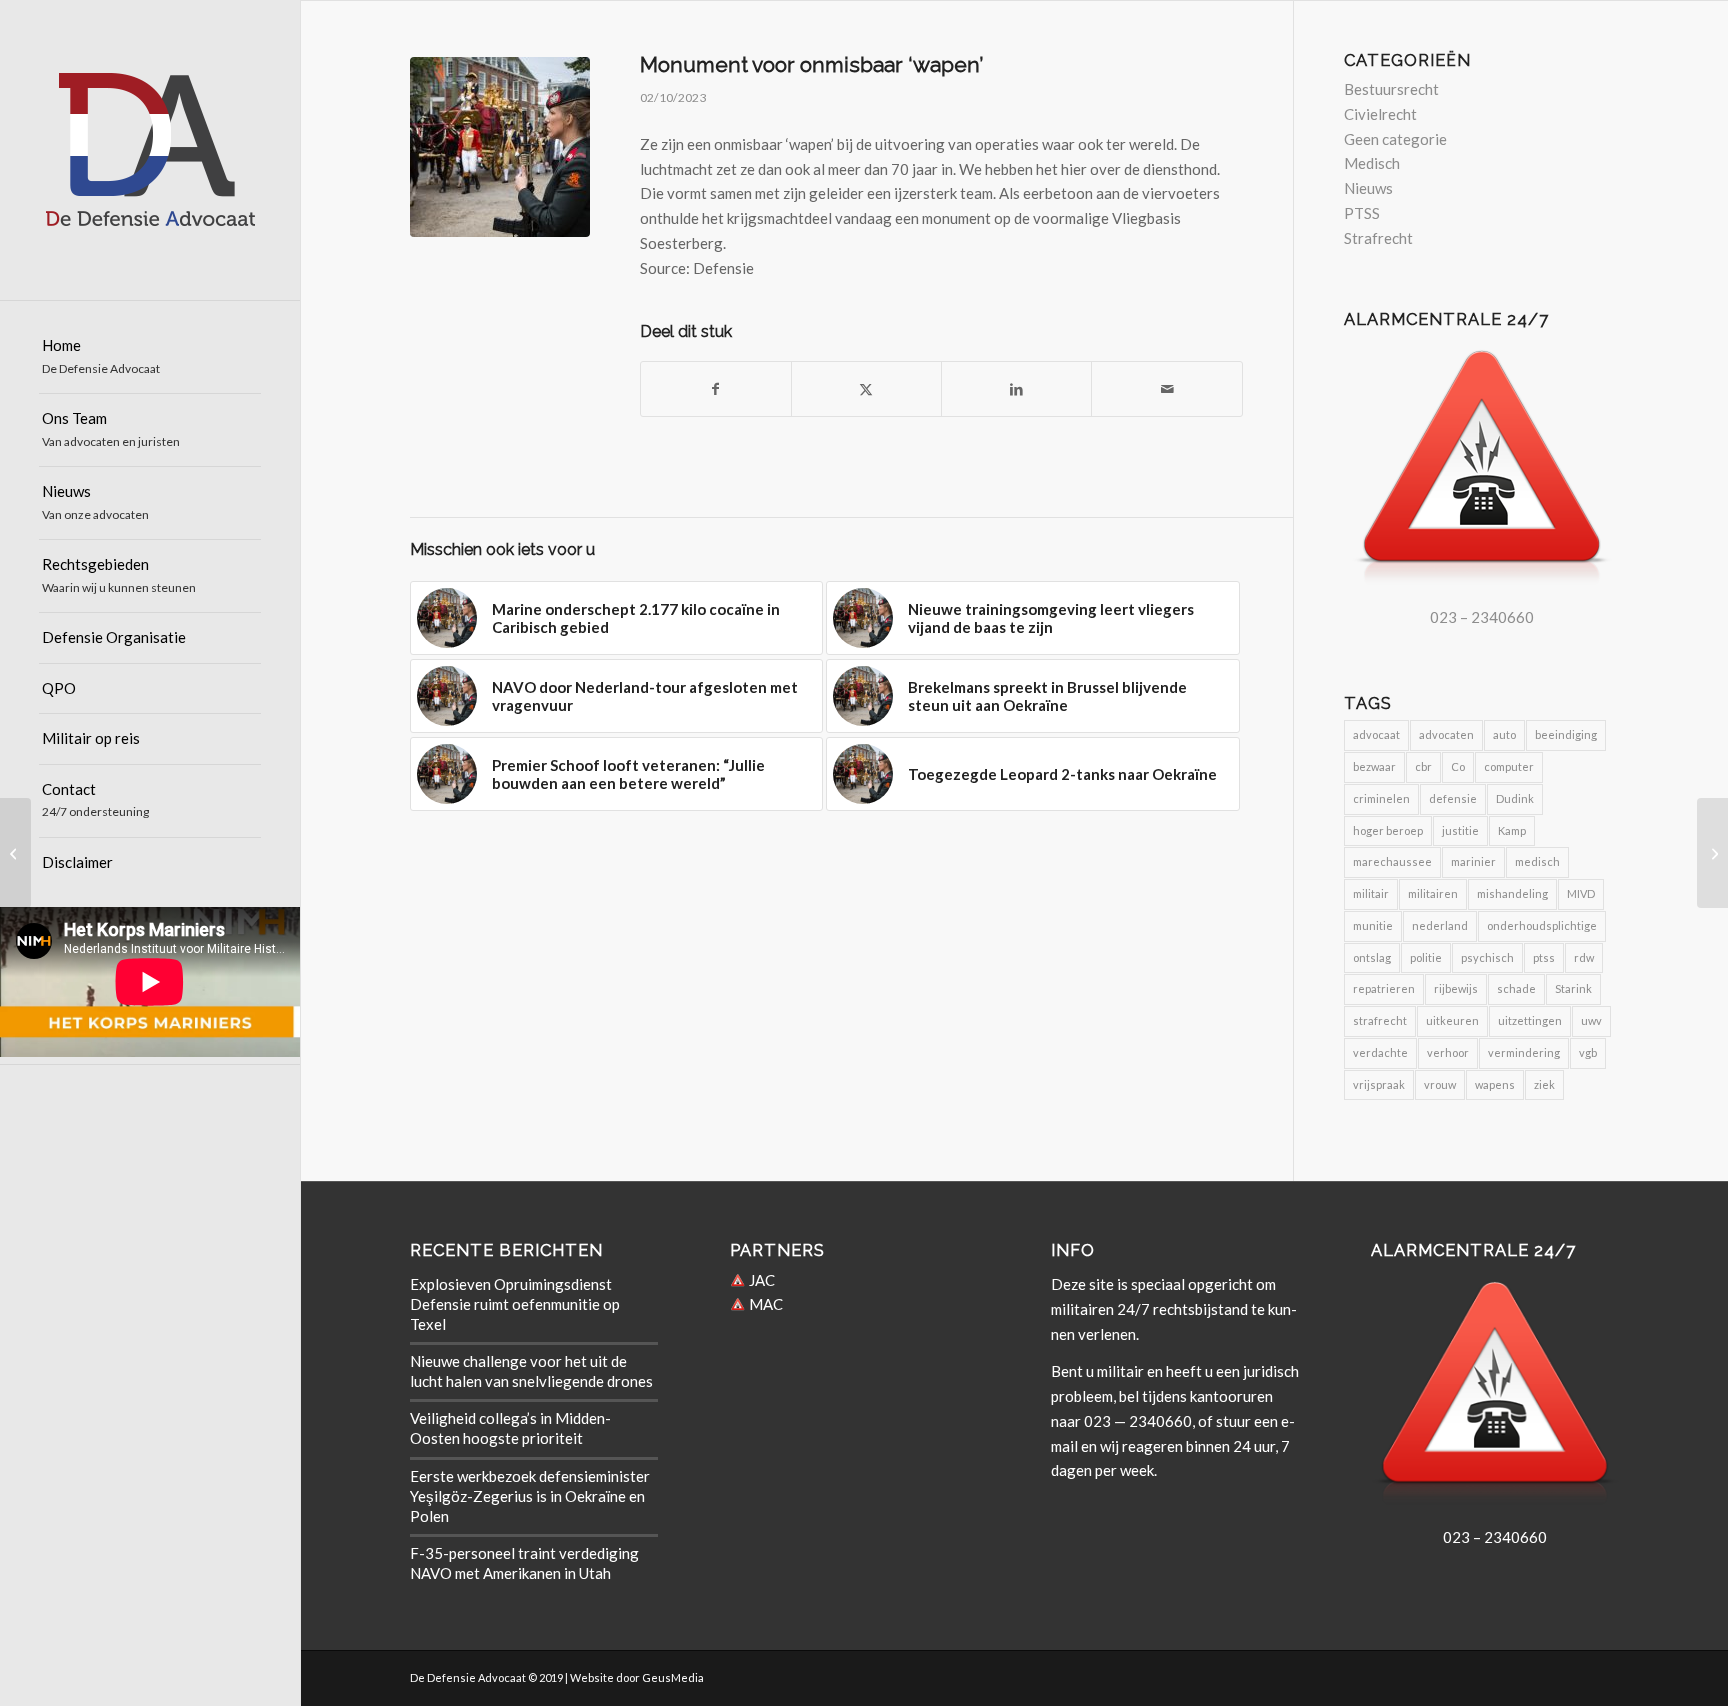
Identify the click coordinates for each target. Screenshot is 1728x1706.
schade (1516, 988)
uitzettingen (1530, 1020)
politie (1426, 957)
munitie (1373, 925)
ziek (1544, 1084)
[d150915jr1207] (500, 147)
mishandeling (1512, 893)
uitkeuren (1452, 1020)
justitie (1460, 830)
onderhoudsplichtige (1542, 925)
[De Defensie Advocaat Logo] (150, 150)
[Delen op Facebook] (716, 389)
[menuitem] (150, 357)
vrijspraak (1379, 1084)
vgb (1588, 1052)
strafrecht (1380, 1020)
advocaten (1446, 734)
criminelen (1381, 798)
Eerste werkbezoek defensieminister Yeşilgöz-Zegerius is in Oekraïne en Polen (530, 1496)
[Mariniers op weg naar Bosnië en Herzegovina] (1712, 853)
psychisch (1487, 957)
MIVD (1581, 893)
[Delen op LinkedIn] (1016, 389)
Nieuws (1368, 188)
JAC (760, 1280)
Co (1458, 766)
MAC (764, 1304)
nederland (1440, 925)
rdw (1584, 957)
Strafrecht (1378, 238)
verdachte (1380, 1052)
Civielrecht (1380, 114)
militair (1371, 893)
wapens (1495, 1084)
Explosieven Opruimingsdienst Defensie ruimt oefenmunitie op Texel (515, 1304)
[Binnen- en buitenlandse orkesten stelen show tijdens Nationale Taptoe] (15, 853)
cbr (1423, 766)
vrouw (1440, 1084)
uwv (1591, 1020)
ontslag (1372, 957)
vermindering (1524, 1052)
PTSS (1362, 213)
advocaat (1376, 734)
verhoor (1448, 1052)
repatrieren (1384, 988)
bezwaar (1374, 766)
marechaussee (1392, 861)
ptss (1544, 957)
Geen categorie (1395, 139)
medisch (1537, 861)
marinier (1473, 861)
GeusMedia (673, 1677)
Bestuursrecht (1391, 89)
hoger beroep (1388, 830)
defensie (1453, 798)
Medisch (1372, 163)
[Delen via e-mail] (1166, 389)
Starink (1573, 988)
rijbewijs (1456, 988)
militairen (1433, 893)
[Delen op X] (866, 389)
